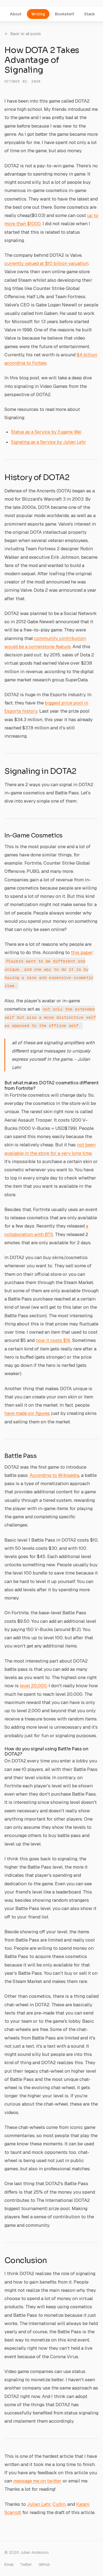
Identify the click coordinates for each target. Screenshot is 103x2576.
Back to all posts (26, 34)
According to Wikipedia (54, 1475)
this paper (82, 952)
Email (9, 2564)
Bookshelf (65, 14)
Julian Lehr (39, 2504)
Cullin (59, 2504)
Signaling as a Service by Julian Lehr (48, 442)
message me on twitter (37, 2481)
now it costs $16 (53, 1340)
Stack (90, 14)
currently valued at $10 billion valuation (46, 263)
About (16, 14)
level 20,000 (33, 1686)
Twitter (26, 2564)
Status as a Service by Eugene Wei (46, 432)
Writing (38, 14)
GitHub (44, 2564)
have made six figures (27, 1413)
